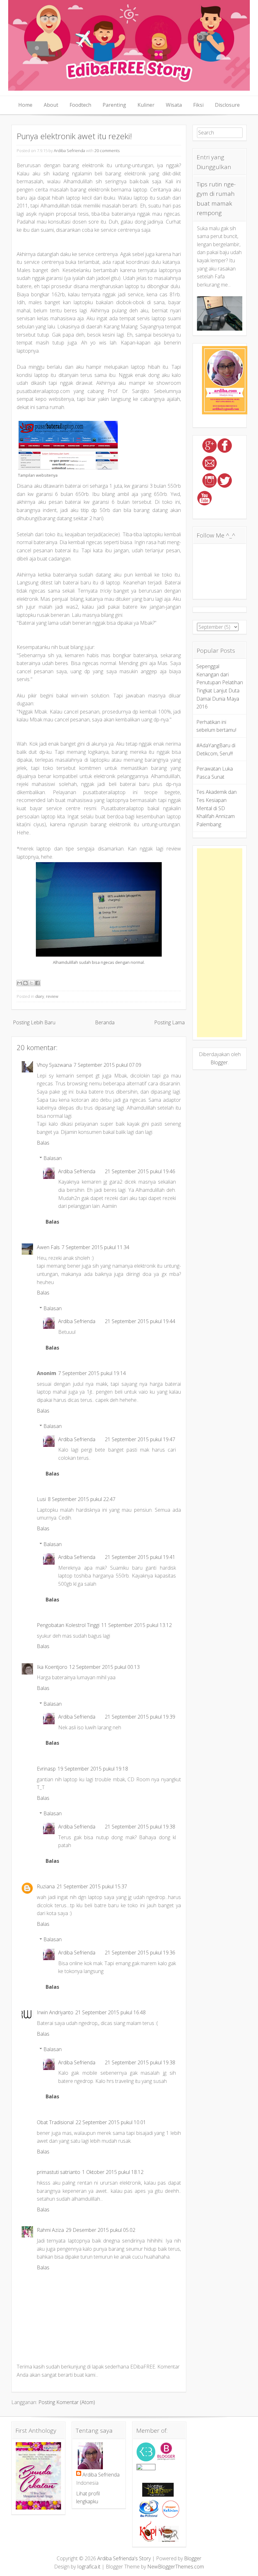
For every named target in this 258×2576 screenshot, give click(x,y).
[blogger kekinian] (171, 2516)
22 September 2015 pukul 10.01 (111, 2122)
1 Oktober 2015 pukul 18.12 (113, 2172)
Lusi (41, 1499)
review (52, 996)
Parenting (114, 105)
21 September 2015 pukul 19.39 (140, 1717)
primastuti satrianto (59, 2172)
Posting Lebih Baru (34, 1022)
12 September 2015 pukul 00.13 (104, 1667)
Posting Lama (169, 1022)
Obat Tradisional (55, 2122)
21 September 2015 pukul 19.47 (140, 1439)
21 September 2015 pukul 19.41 (140, 1557)
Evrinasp (46, 1769)
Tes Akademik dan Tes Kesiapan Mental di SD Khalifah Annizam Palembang (216, 808)
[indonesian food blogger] (146, 2468)
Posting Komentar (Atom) (67, 2402)
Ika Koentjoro (52, 1667)
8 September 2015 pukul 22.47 (82, 1499)
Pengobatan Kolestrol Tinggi (68, 1625)
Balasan (53, 1158)
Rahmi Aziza (50, 2230)
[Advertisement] (220, 943)
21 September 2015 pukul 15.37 (92, 1886)
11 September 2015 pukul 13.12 (137, 1625)
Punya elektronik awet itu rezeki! (74, 136)
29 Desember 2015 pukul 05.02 (101, 2230)
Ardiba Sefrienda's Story (124, 2558)
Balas (43, 1143)
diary (40, 996)
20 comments (107, 151)
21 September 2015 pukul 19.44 (140, 1321)
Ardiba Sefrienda (69, 151)
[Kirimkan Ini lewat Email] (20, 983)
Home (25, 105)
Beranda (105, 1022)
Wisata (174, 105)
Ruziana (46, 1886)
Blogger (219, 1062)
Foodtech (80, 105)
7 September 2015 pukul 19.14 (92, 1373)
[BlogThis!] (25, 983)
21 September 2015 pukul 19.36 (140, 1953)
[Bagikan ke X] (31, 983)
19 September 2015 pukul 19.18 (93, 1769)
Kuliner (146, 105)
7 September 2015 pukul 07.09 (107, 1065)
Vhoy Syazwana (54, 1065)
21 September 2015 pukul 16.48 (110, 2012)
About (51, 105)
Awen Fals (48, 1247)
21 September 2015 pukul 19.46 (140, 1171)
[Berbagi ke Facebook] (37, 983)
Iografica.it (89, 2567)
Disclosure (227, 105)
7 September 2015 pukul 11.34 (95, 1247)
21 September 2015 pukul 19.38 (140, 1827)
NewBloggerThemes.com (176, 2567)
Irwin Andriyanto (55, 2012)
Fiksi (198, 105)
